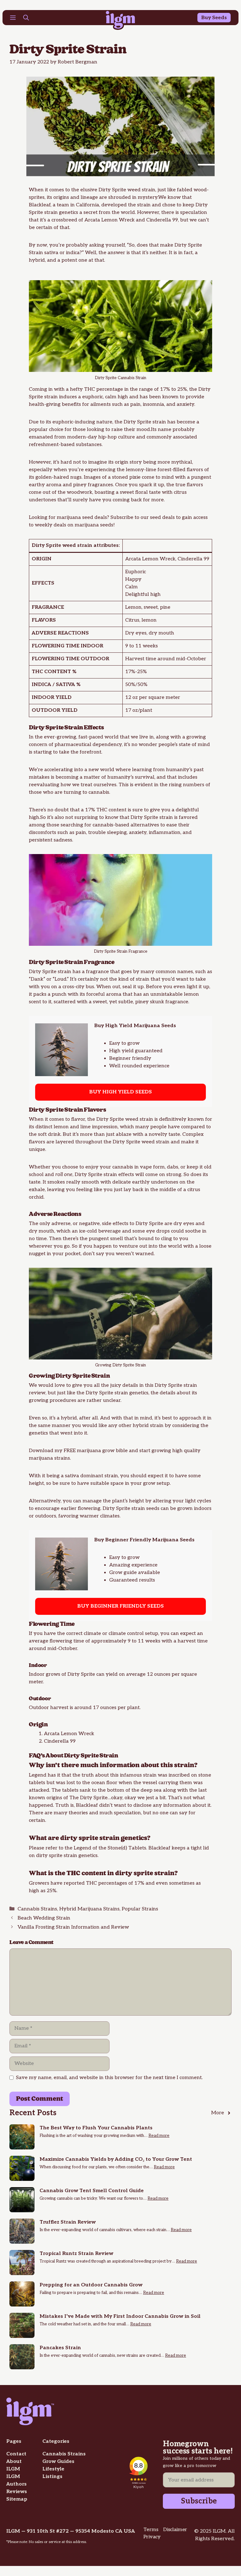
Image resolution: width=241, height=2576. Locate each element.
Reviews (17, 2492)
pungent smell (106, 1239)
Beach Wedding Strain (44, 1918)
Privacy (152, 2537)
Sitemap (17, 2499)
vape (146, 1167)
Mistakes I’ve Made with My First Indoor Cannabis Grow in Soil (120, 2316)
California (88, 205)
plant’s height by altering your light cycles (162, 1501)
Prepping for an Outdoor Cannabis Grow (91, 2285)
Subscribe (199, 2501)
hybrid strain (148, 1426)
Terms (151, 2530)
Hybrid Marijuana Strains (89, 1909)
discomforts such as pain (57, 833)
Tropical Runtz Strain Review (76, 2254)
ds (224, 18)
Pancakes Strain (60, 2348)
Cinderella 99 (162, 220)
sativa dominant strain (91, 1476)
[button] (26, 19)
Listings (52, 2477)
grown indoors (194, 1509)
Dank (37, 979)
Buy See (211, 18)
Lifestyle (53, 2469)
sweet (127, 492)
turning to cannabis (86, 792)
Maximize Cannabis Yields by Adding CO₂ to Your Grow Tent (116, 2159)
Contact (16, 2454)
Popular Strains (140, 1909)
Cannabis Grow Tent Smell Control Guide (92, 2191)
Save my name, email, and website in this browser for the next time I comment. (109, 2078)
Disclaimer (175, 2530)
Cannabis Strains (37, 1909)
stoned (120, 477)
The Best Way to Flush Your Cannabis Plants (96, 2128)
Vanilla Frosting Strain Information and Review (73, 1927)
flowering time (67, 1641)
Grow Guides (58, 2462)
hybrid (37, 260)
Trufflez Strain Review (68, 2222)
